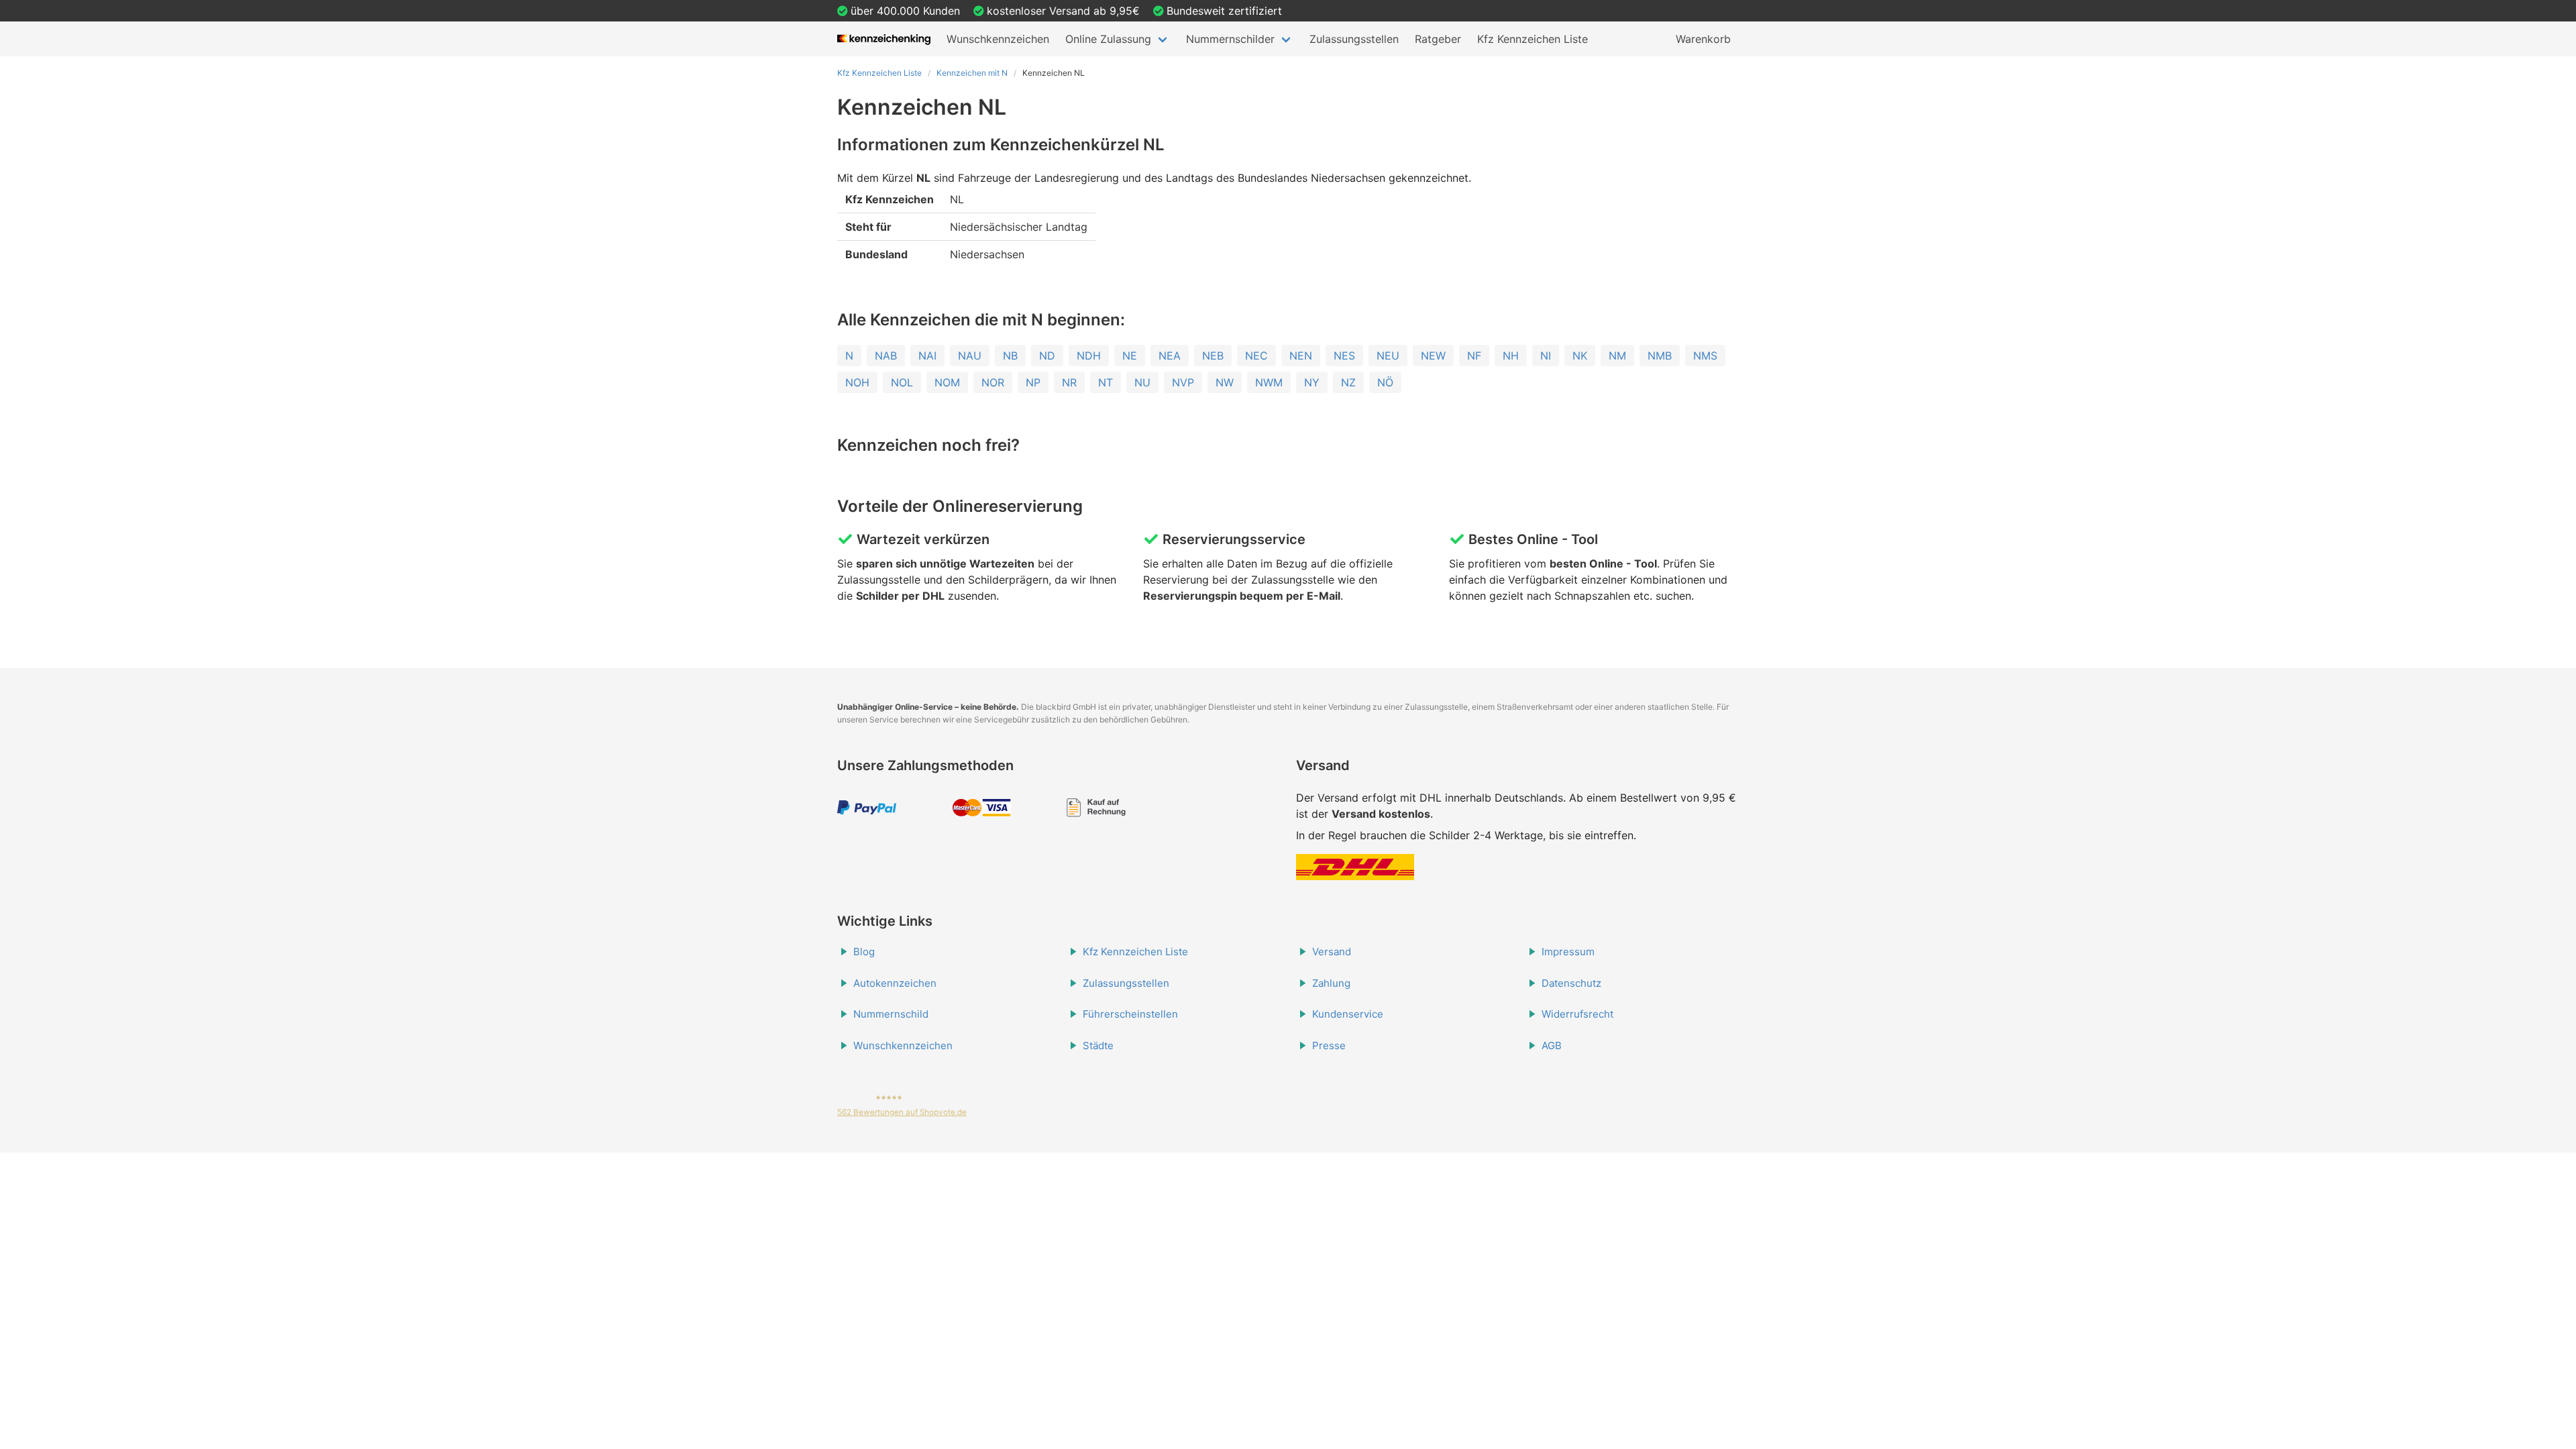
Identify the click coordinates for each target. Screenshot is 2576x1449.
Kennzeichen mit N (972, 73)
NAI (927, 356)
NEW (1433, 356)
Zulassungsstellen (1354, 39)
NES (1344, 356)
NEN (1301, 356)
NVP (1183, 382)
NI (1546, 356)
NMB (1660, 356)
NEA (1170, 356)
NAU (970, 356)
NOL (902, 382)
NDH (1089, 356)
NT (1106, 382)
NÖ (1385, 382)
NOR (993, 382)
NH (1511, 356)
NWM (1269, 382)
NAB (886, 356)
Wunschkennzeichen (998, 39)
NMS (1705, 356)
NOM (947, 382)
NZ (1348, 382)
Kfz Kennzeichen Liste (1533, 39)
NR (1069, 382)
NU (1142, 382)
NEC (1256, 356)
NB (1010, 356)
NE (1130, 356)
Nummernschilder (1230, 39)
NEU (1388, 356)
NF (1474, 356)
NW (1225, 382)
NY (1312, 382)
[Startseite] (884, 39)
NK (1580, 356)
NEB (1213, 356)
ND (1047, 356)
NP (1033, 382)
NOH (857, 382)
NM (1617, 356)
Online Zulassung (1108, 39)
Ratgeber (1438, 39)
